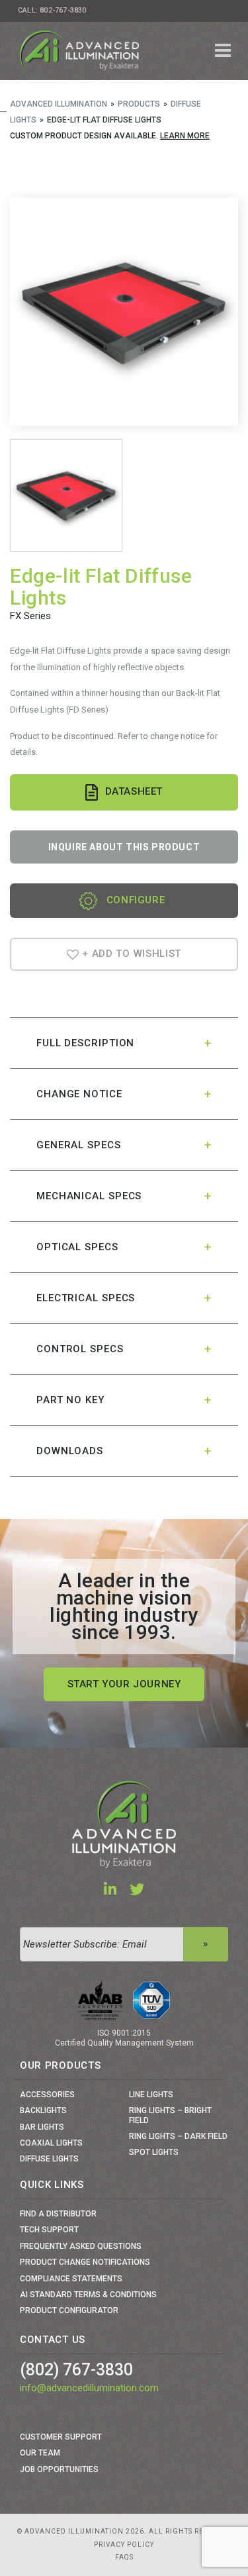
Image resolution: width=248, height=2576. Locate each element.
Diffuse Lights (49, 2159)
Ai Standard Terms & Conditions (88, 2295)
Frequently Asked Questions (81, 2246)
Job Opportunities (59, 2469)
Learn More (185, 136)
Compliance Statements (71, 2279)
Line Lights (151, 2095)
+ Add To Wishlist (131, 954)
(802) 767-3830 (76, 2370)
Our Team (40, 2453)
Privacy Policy (124, 2545)
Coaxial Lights (51, 2143)
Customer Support (61, 2437)
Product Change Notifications (85, 2262)
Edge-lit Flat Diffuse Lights (101, 587)
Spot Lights (154, 2152)
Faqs (124, 2557)
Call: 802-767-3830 (52, 10)
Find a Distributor (58, 2214)
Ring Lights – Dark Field (178, 2136)
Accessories (47, 2095)
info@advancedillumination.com (89, 2388)
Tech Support (49, 2230)
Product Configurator (69, 2310)
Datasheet (134, 792)
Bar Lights (42, 2127)
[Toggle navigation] (223, 51)
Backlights (43, 2110)
